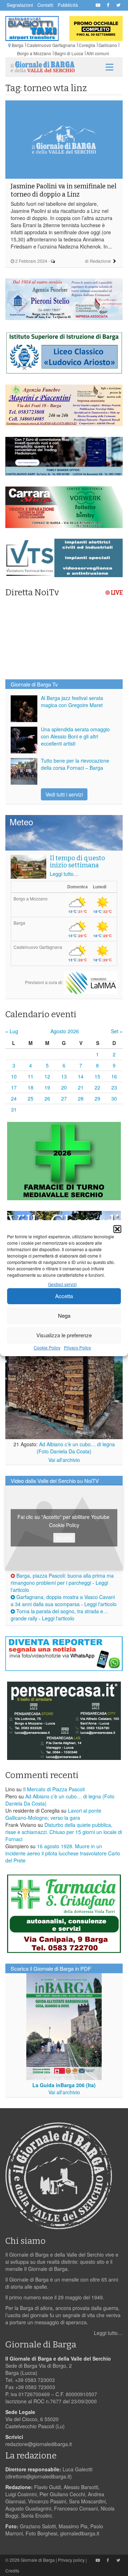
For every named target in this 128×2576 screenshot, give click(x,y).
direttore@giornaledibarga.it (39, 2476)
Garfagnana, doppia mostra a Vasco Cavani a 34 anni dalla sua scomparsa (63, 1600)
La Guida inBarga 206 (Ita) (64, 2085)
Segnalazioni (20, 5)
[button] (117, 1229)
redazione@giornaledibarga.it (39, 2444)
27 (64, 1098)
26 (47, 1098)
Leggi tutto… (64, 874)
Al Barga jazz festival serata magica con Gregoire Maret (72, 701)
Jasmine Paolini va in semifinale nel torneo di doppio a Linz (63, 190)
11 (31, 1076)
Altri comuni (98, 53)
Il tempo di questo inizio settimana (77, 862)
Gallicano (108, 45)
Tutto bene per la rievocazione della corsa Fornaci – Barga (75, 764)
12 (47, 1076)
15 (97, 1076)
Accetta (64, 1296)
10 (14, 1076)
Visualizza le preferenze (64, 1335)
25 (31, 1098)
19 (47, 1087)
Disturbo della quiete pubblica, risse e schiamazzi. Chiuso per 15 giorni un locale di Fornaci (64, 1832)
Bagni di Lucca (69, 53)
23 (114, 1087)
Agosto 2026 (65, 1031)
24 (14, 1098)
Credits (12, 2570)
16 (114, 1076)
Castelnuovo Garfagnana (51, 45)
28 (81, 1098)
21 (81, 1087)
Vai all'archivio (64, 1460)
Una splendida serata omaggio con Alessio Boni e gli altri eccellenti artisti (75, 736)
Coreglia (87, 45)
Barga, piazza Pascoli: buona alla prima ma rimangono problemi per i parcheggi (62, 1579)
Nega (64, 1315)
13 (64, 1076)
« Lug (12, 1031)
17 (14, 1087)
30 (114, 1098)
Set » (117, 1031)
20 (64, 1087)
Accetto (64, 1538)
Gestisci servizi (62, 1284)
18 (31, 1087)
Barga (18, 45)
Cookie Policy (47, 1347)
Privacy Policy (78, 1347)
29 (97, 1098)
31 (14, 1109)
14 (81, 1076)
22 (97, 1087)
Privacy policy (71, 2560)
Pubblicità (68, 5)
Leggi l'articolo (100, 1604)
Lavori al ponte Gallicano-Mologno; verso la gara (53, 1814)
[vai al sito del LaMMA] (91, 982)
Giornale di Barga (38, 2560)
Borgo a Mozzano (34, 53)
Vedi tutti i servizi (64, 794)
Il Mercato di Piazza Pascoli (54, 1789)
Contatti (45, 5)
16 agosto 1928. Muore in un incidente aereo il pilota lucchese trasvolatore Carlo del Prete (63, 1853)
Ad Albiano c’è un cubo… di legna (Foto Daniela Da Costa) (76, 1448)
